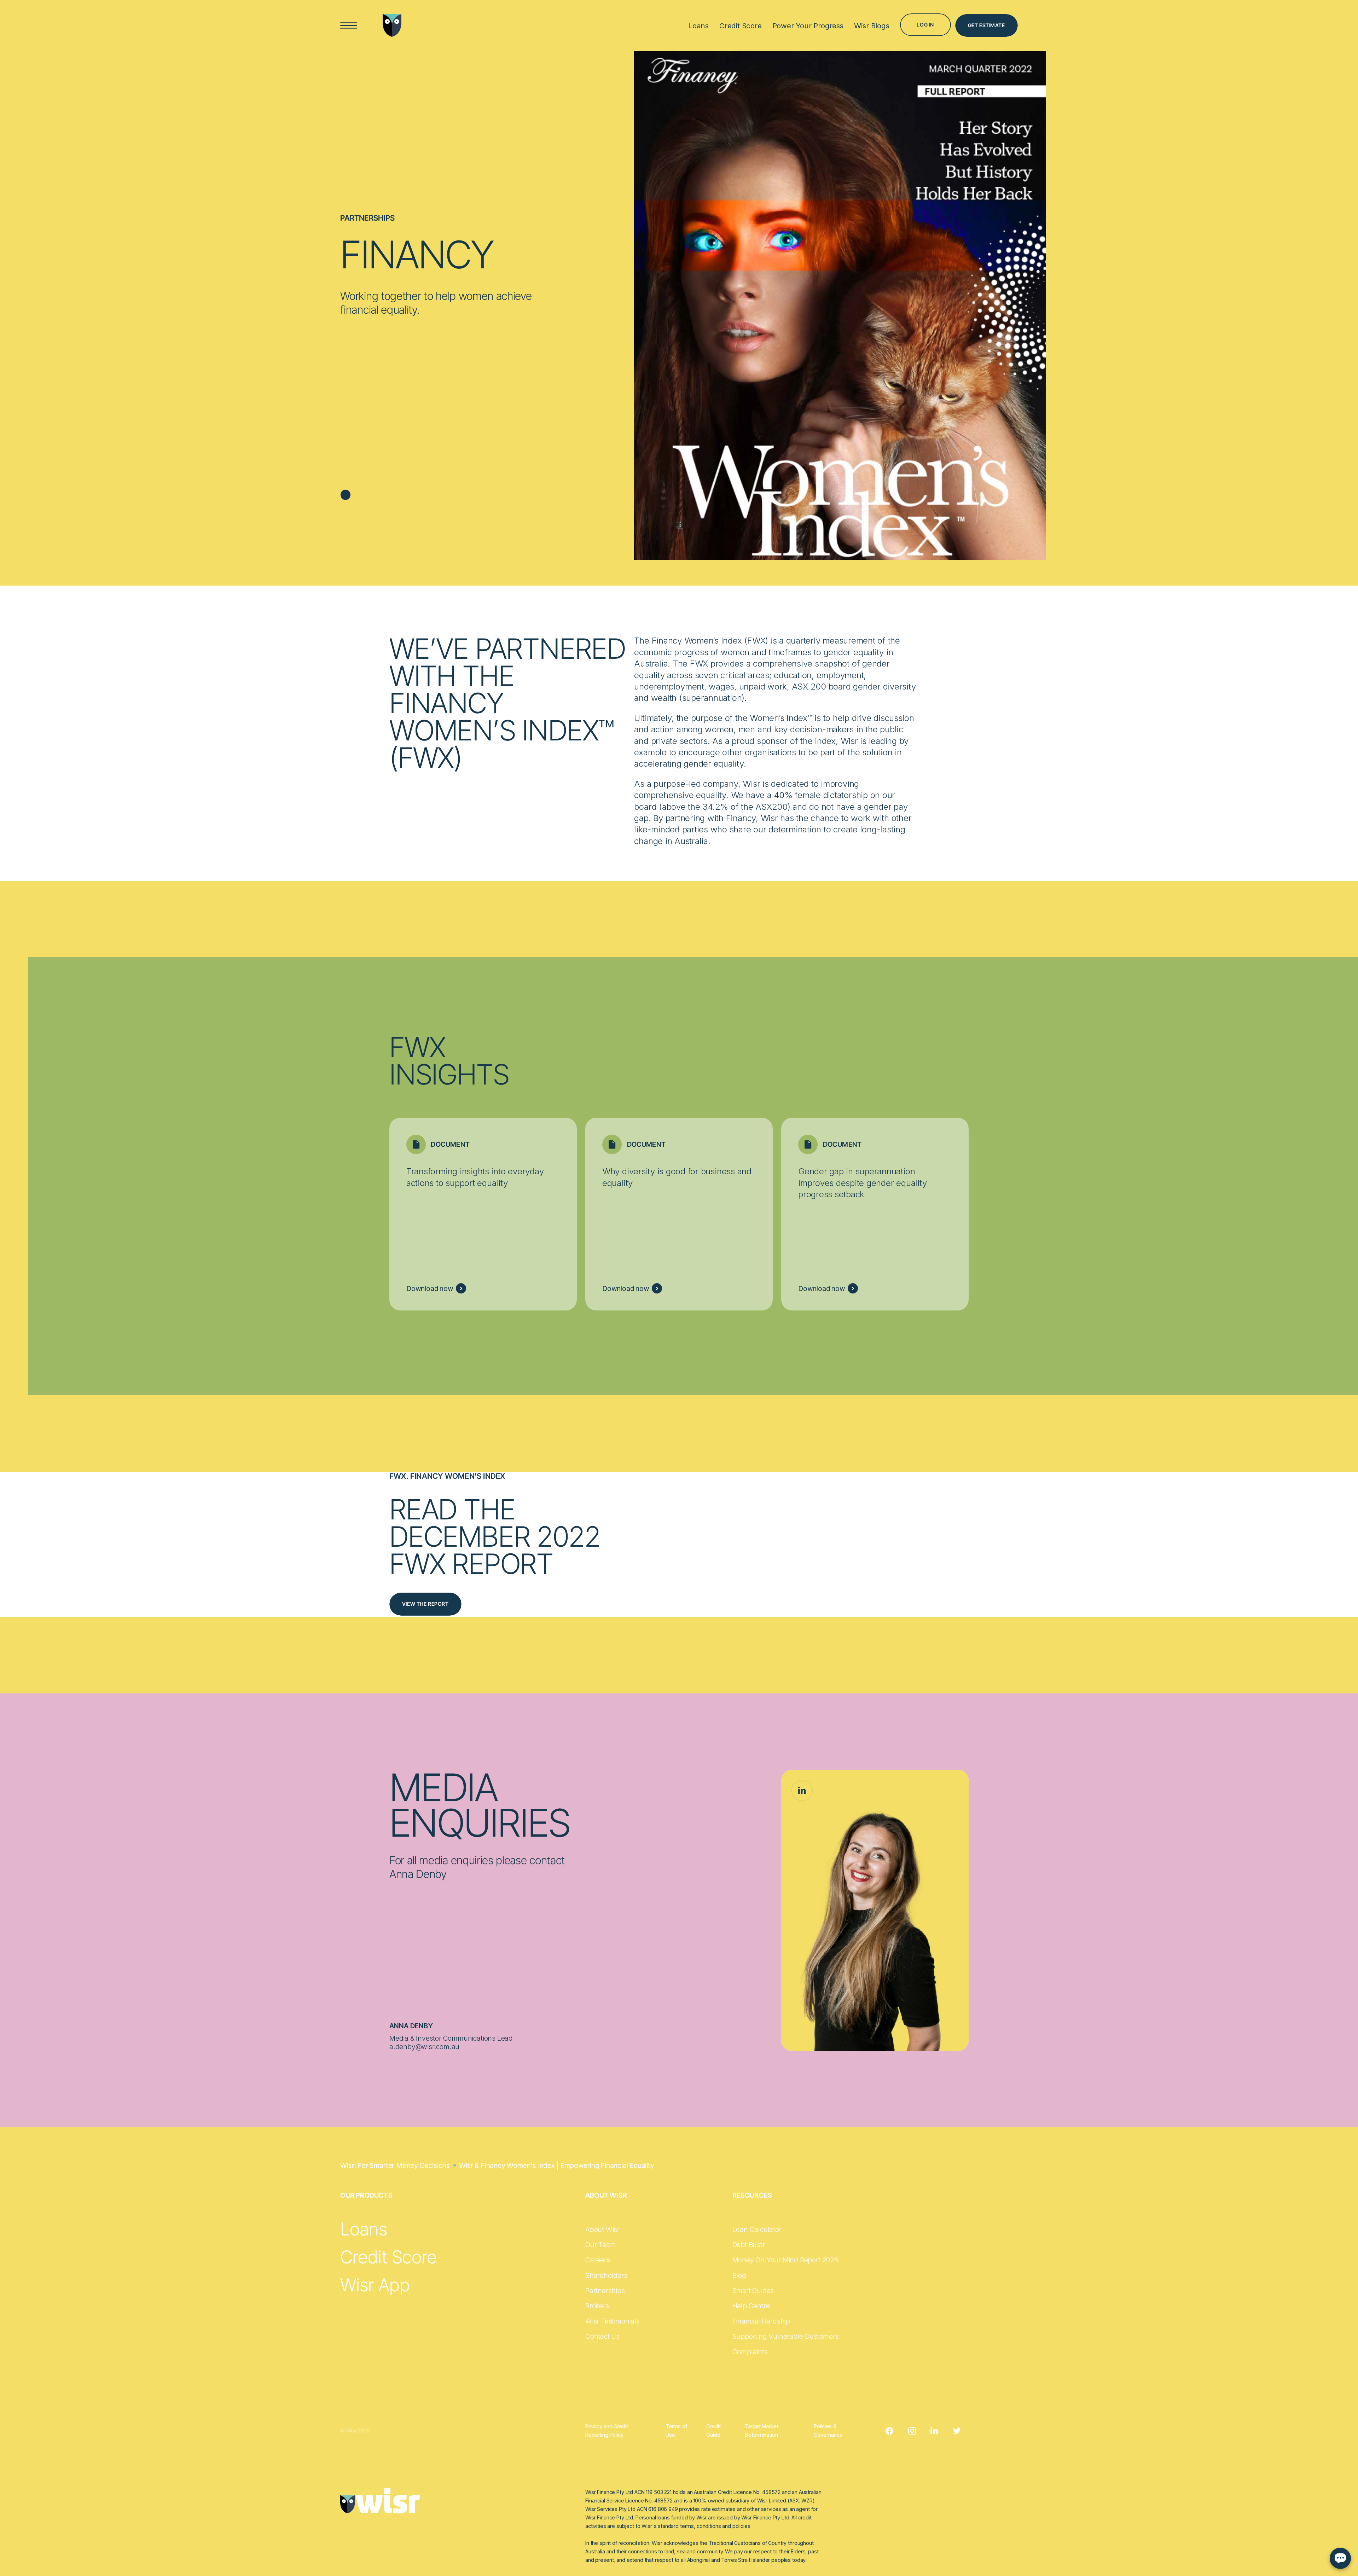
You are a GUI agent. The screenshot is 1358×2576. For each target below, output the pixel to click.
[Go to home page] (392, 25)
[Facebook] (889, 2431)
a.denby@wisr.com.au (424, 2047)
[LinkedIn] (802, 1791)
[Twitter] (957, 2431)
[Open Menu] (349, 26)
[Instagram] (912, 2431)
